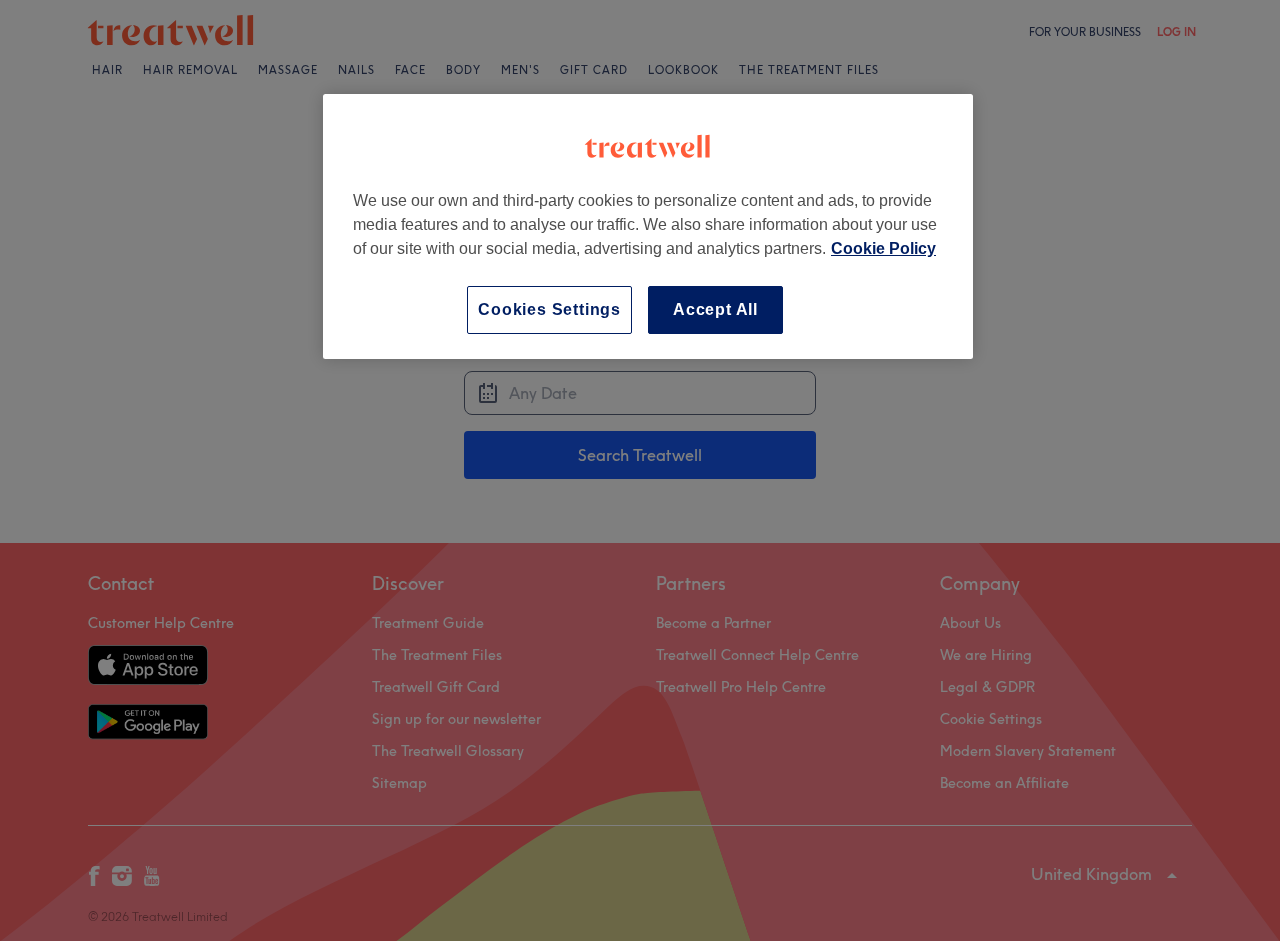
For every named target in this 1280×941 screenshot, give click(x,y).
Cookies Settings (549, 309)
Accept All (715, 309)
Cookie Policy (883, 248)
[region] (648, 226)
